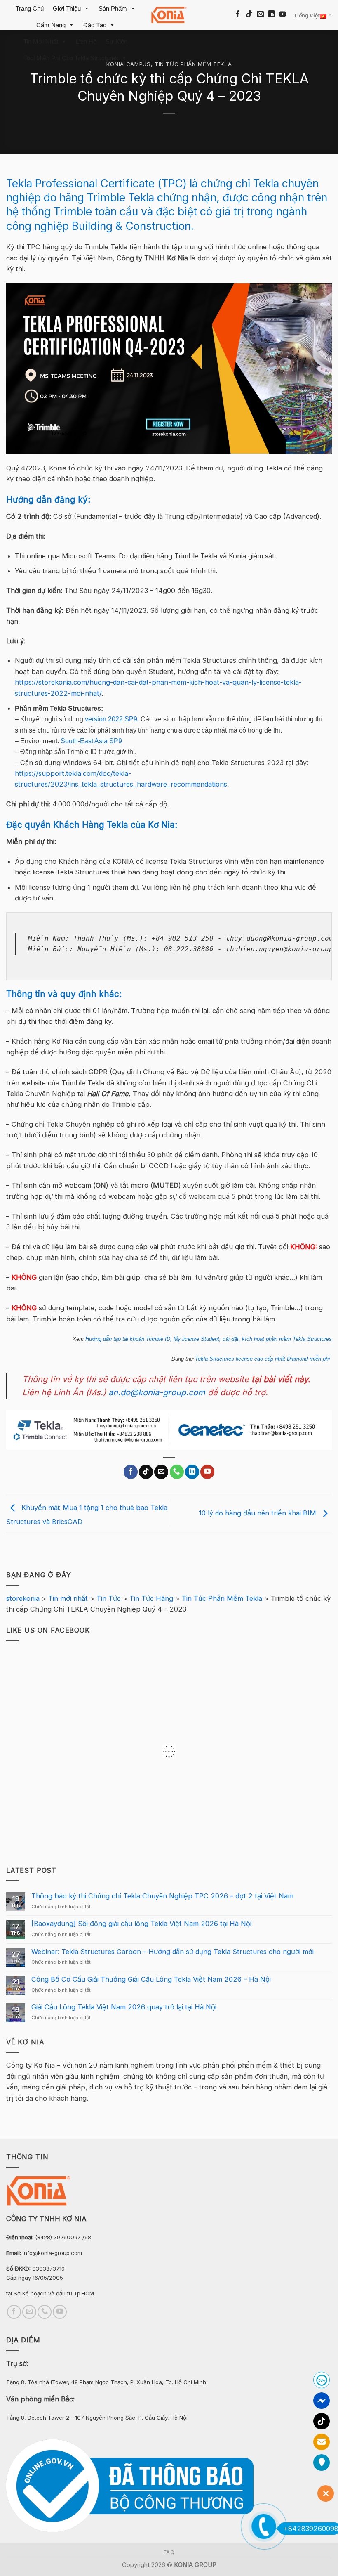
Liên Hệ (86, 41)
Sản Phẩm (113, 8)
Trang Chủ (30, 8)
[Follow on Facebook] (238, 15)
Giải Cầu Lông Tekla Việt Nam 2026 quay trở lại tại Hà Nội (124, 2007)
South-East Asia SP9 (91, 741)
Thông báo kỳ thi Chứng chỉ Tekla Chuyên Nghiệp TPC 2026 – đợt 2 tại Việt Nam (162, 1897)
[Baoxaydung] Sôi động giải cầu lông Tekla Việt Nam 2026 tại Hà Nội (141, 1924)
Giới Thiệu (67, 8)
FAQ (169, 2552)
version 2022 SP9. (112, 719)
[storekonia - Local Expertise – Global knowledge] (169, 15)
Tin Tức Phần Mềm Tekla (193, 64)
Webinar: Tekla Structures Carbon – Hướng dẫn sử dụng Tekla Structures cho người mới (173, 1952)
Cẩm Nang (51, 25)
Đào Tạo (95, 25)
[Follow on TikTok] (249, 15)
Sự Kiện (116, 41)
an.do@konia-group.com (157, 1392)
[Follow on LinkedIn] (271, 15)
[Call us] (177, 1472)
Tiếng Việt (307, 15)
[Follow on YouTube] (283, 15)
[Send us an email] (260, 15)
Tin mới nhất (41, 41)
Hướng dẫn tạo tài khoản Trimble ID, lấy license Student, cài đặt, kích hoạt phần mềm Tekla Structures (209, 1339)
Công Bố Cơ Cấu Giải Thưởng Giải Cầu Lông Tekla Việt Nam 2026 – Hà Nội (151, 1979)
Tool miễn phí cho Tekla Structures (71, 58)
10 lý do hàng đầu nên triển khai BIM (258, 1513)
